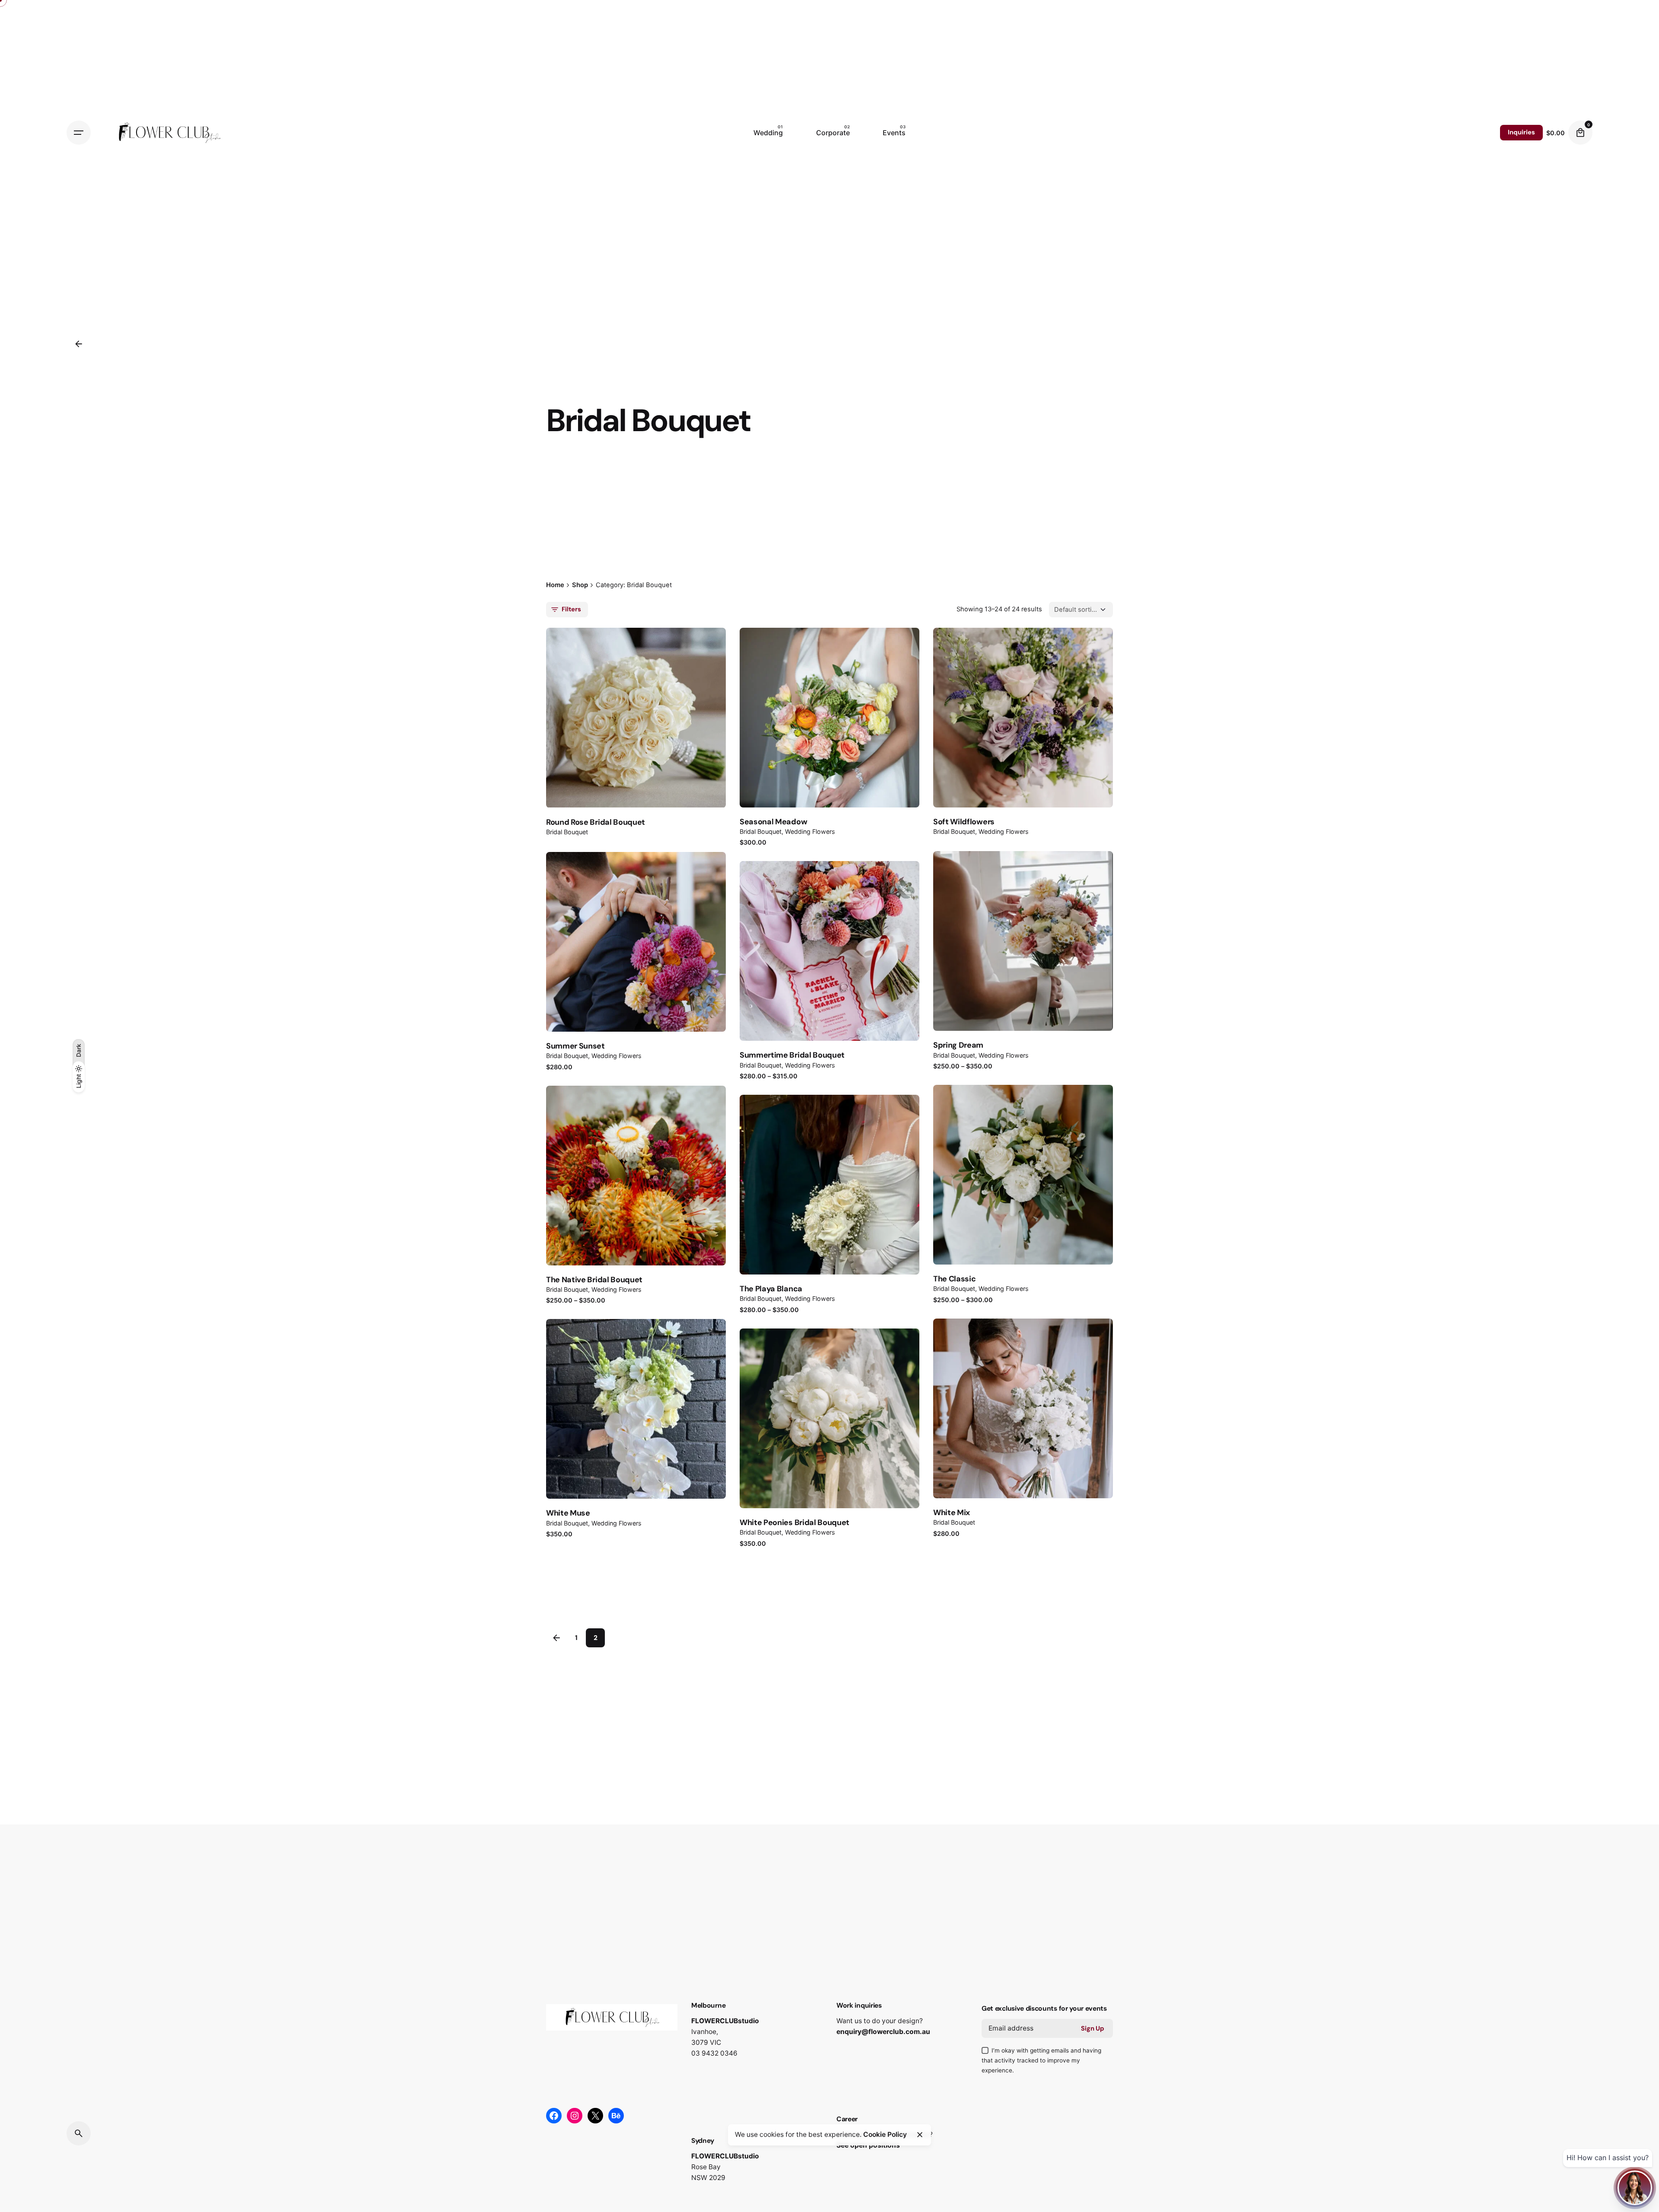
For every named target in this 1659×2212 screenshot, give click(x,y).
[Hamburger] (79, 133)
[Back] (79, 344)
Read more (1023, 742)
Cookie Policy (885, 2134)
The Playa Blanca (771, 1289)
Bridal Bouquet (567, 832)
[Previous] (647, 695)
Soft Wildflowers (964, 822)
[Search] (79, 2133)
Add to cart (1023, 1433)
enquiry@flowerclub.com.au (883, 2032)
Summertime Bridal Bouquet (792, 1055)
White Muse (568, 1513)
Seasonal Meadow (773, 822)
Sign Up (1093, 2028)
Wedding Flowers (810, 831)
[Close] (920, 2135)
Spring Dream (958, 1045)
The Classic (954, 1279)
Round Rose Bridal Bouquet (596, 822)
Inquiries (1521, 132)
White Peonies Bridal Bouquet (795, 1522)
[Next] (647, 719)
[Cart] (1580, 133)
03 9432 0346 (714, 2053)
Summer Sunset (575, 1046)
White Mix (952, 1513)
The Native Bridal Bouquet (594, 1280)
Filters (571, 609)
